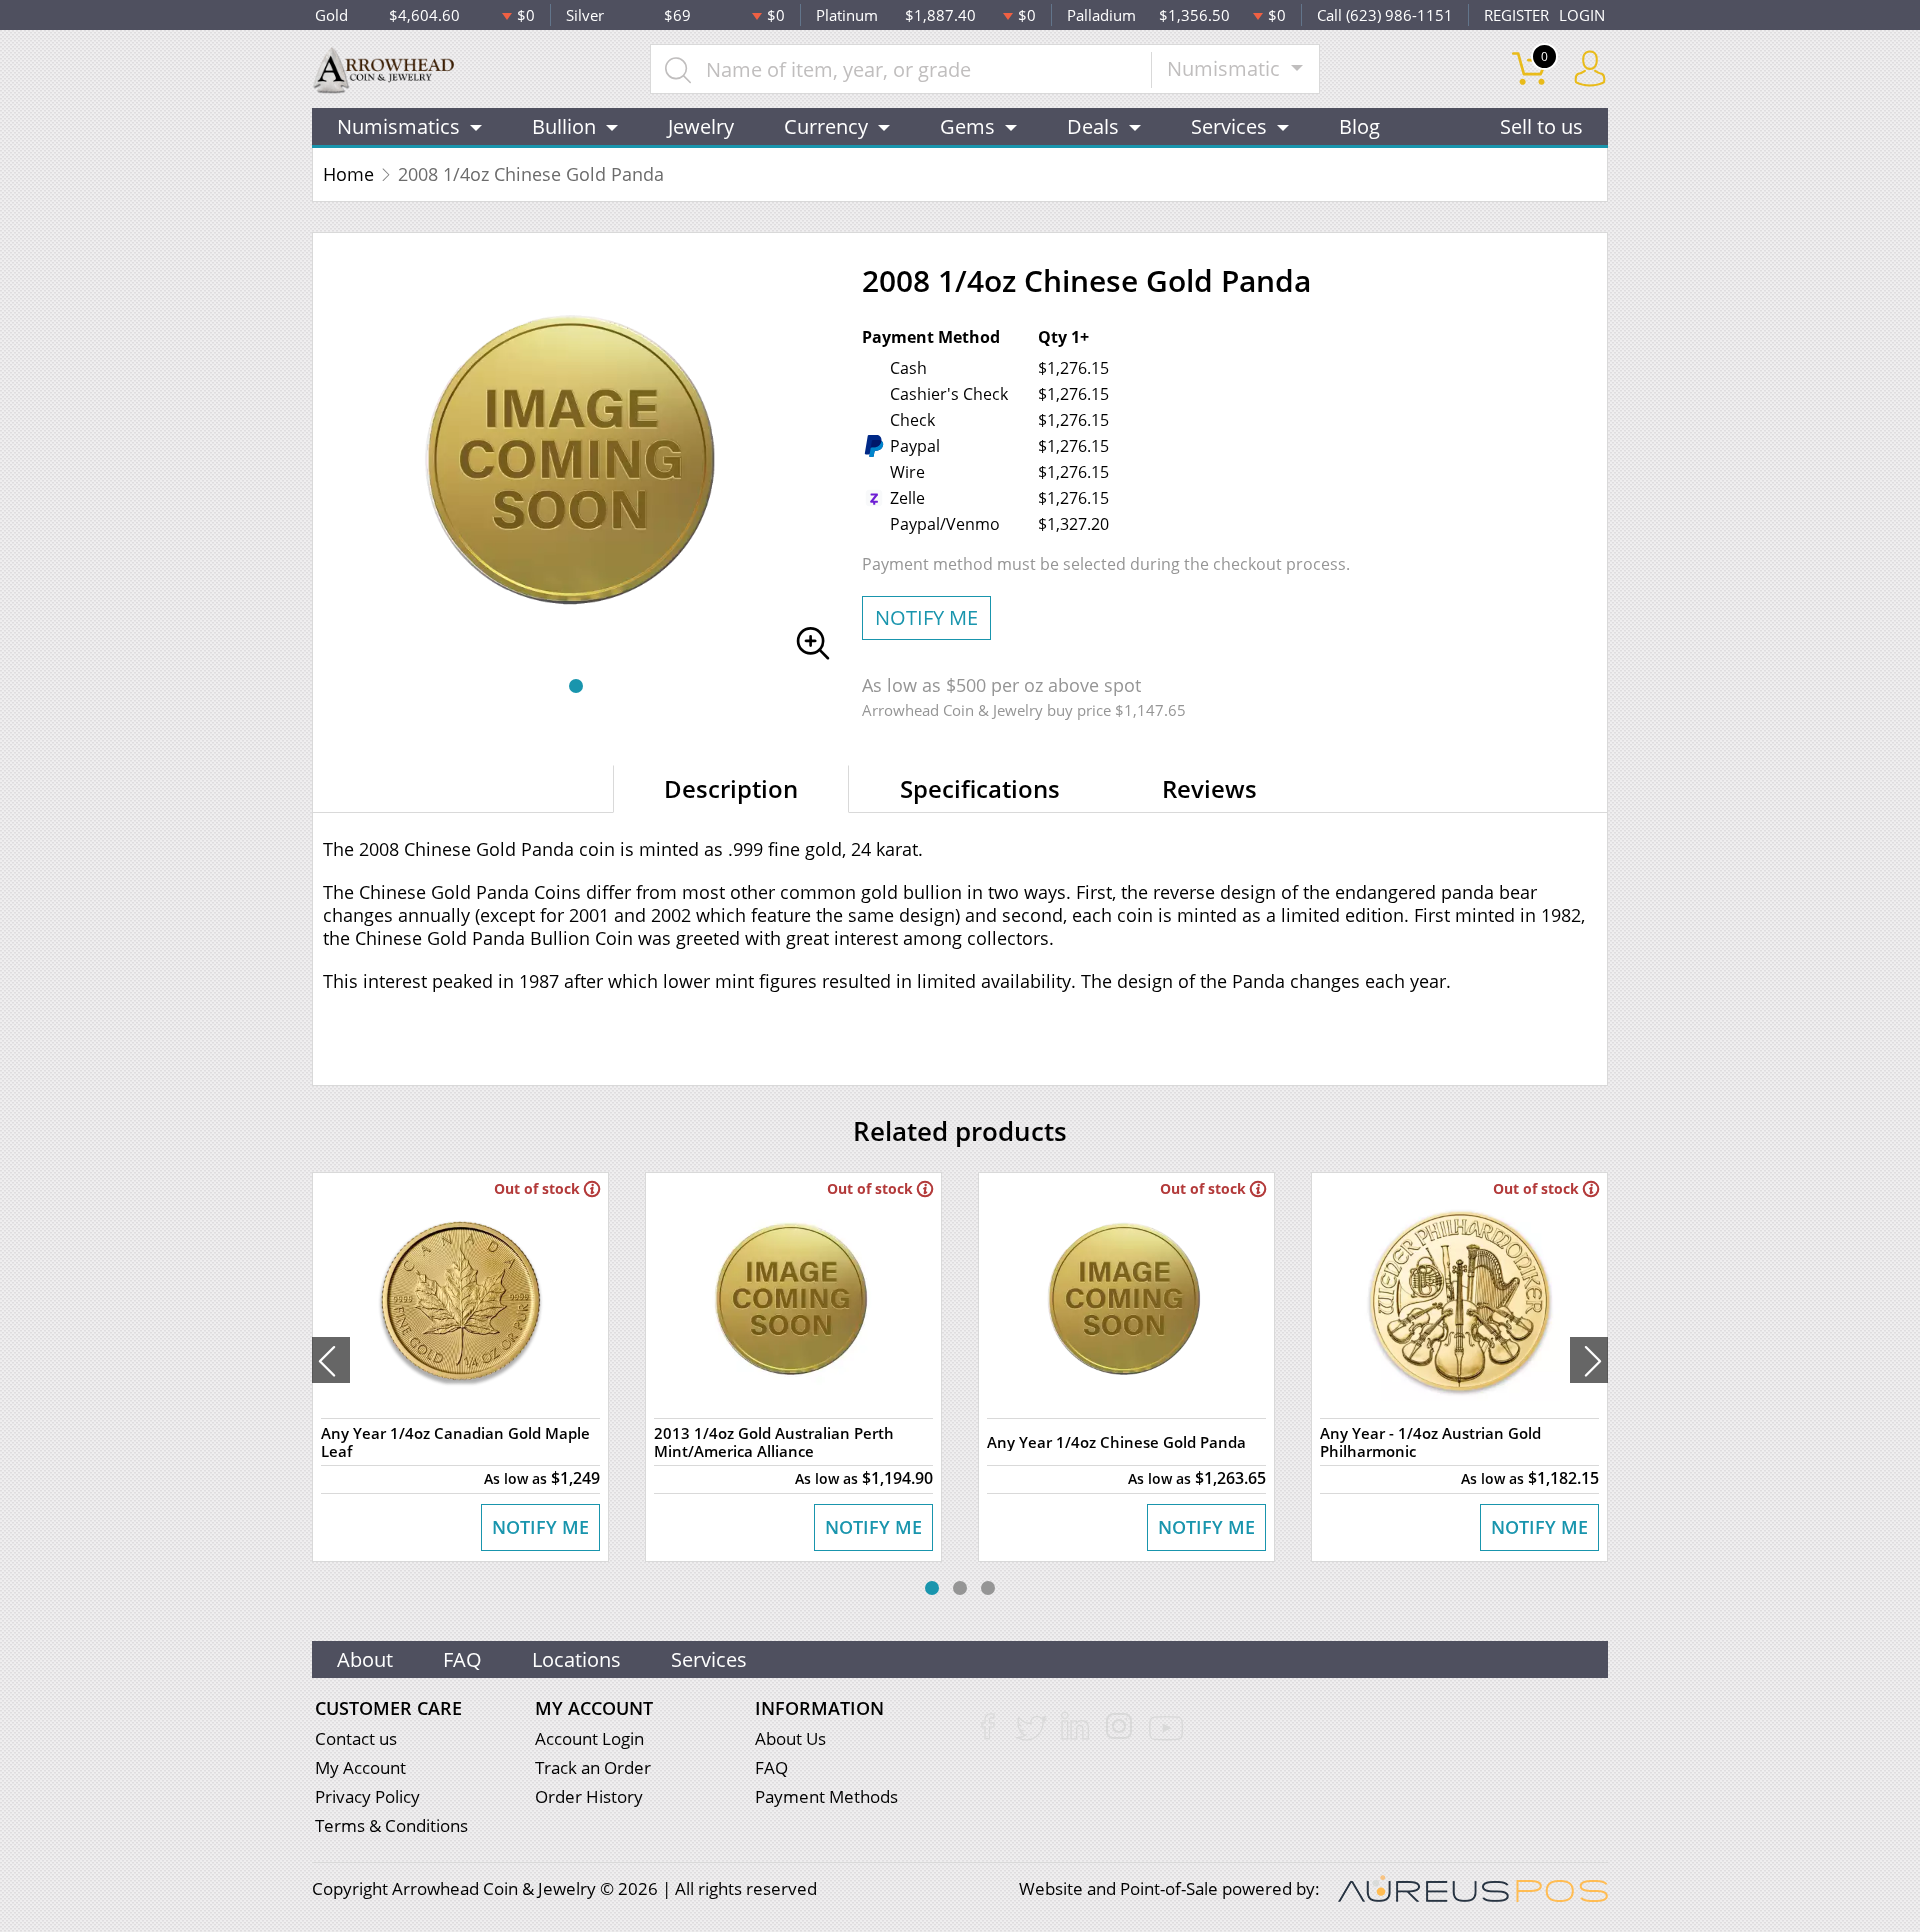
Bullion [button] (564, 126)
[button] (576, 686)
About (365, 1659)
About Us (790, 1738)
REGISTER (1516, 15)
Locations (576, 1659)
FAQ (462, 1659)
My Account (360, 1767)
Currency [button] (826, 126)
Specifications (980, 788)
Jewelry (701, 126)
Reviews (1209, 788)
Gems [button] (967, 126)
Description (731, 788)
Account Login (589, 1738)
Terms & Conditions (391, 1825)
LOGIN (1582, 15)
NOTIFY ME (926, 617)
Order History (589, 1796)
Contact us (356, 1738)
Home (348, 174)
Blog (1359, 126)
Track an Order (593, 1767)
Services (709, 1659)
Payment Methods (826, 1796)
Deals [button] (1093, 126)
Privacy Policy (367, 1796)
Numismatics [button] (398, 126)
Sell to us (1541, 126)
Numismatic (1226, 68)
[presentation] (331, 1360)
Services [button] (1229, 126)
